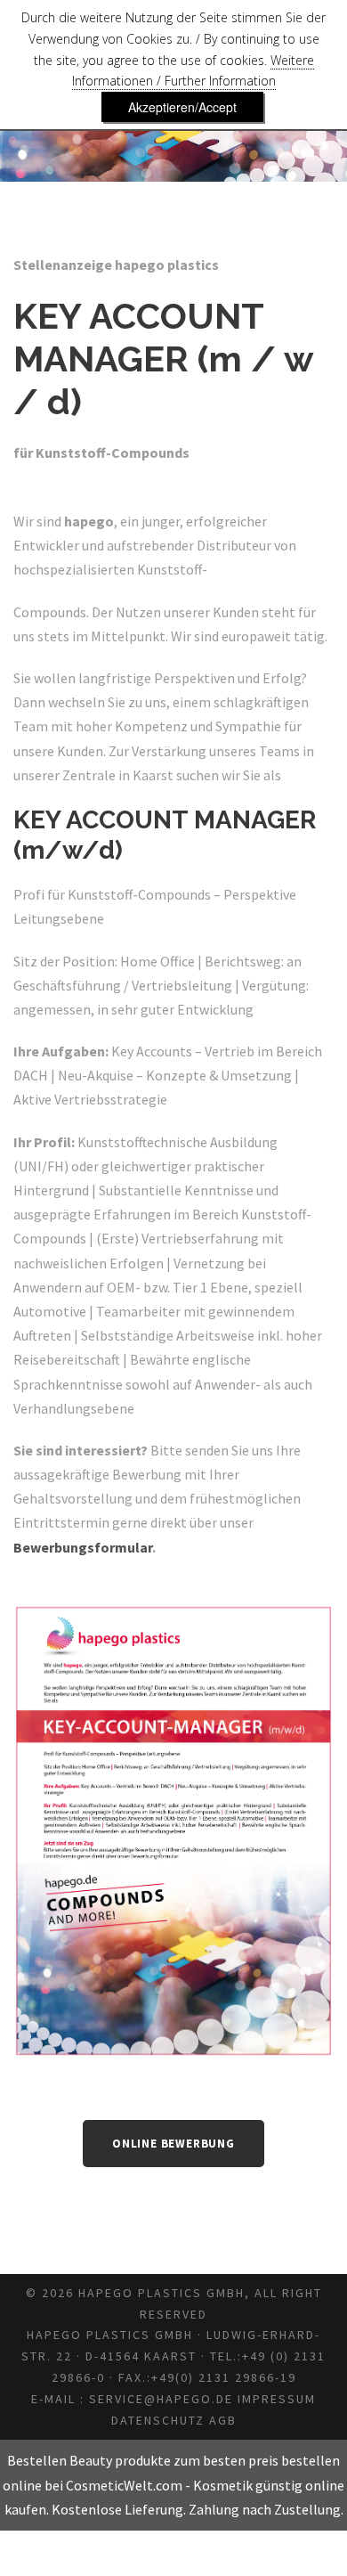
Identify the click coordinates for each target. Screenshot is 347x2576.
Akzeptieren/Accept (182, 107)
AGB (223, 2420)
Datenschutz (158, 2420)
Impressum (277, 2399)
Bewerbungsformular (83, 1547)
